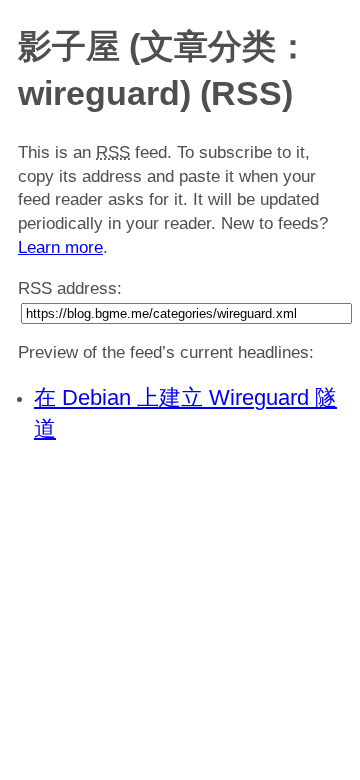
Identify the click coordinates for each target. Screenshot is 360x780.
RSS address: (70, 288)
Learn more (60, 247)
